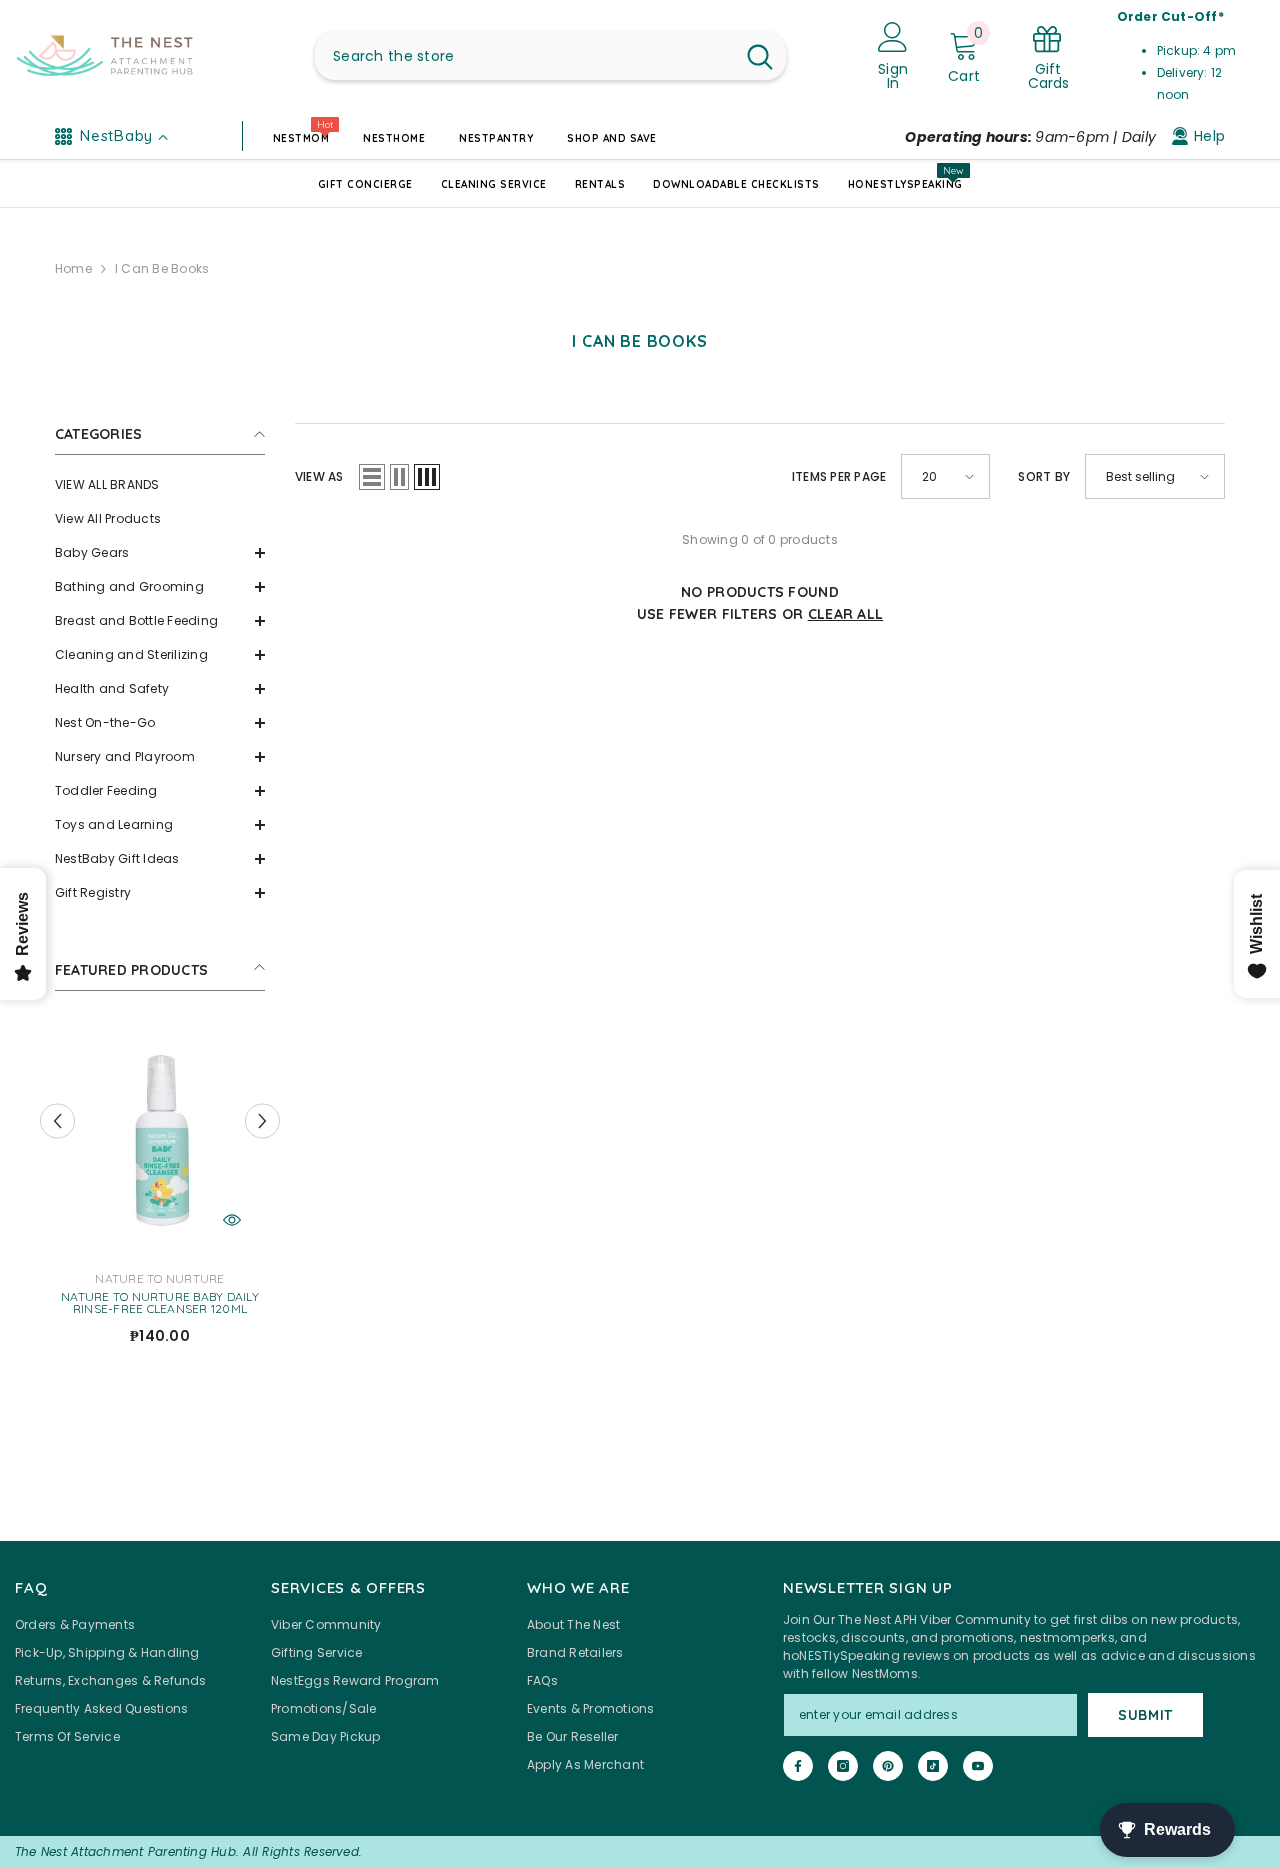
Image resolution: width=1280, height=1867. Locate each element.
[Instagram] (843, 1766)
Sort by (1044, 476)
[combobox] (524, 56)
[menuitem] (160, 485)
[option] (160, 1191)
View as (319, 476)
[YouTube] (978, 1766)
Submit (1145, 1715)
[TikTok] (933, 1766)
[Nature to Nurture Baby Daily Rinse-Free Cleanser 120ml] (160, 1137)
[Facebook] (798, 1766)
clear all (846, 614)
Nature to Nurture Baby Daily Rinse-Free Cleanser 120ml (160, 1303)
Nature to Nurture (159, 1278)
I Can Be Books (162, 268)
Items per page (839, 476)
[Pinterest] (888, 1766)
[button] (160, 553)
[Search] (550, 56)
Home (73, 268)
